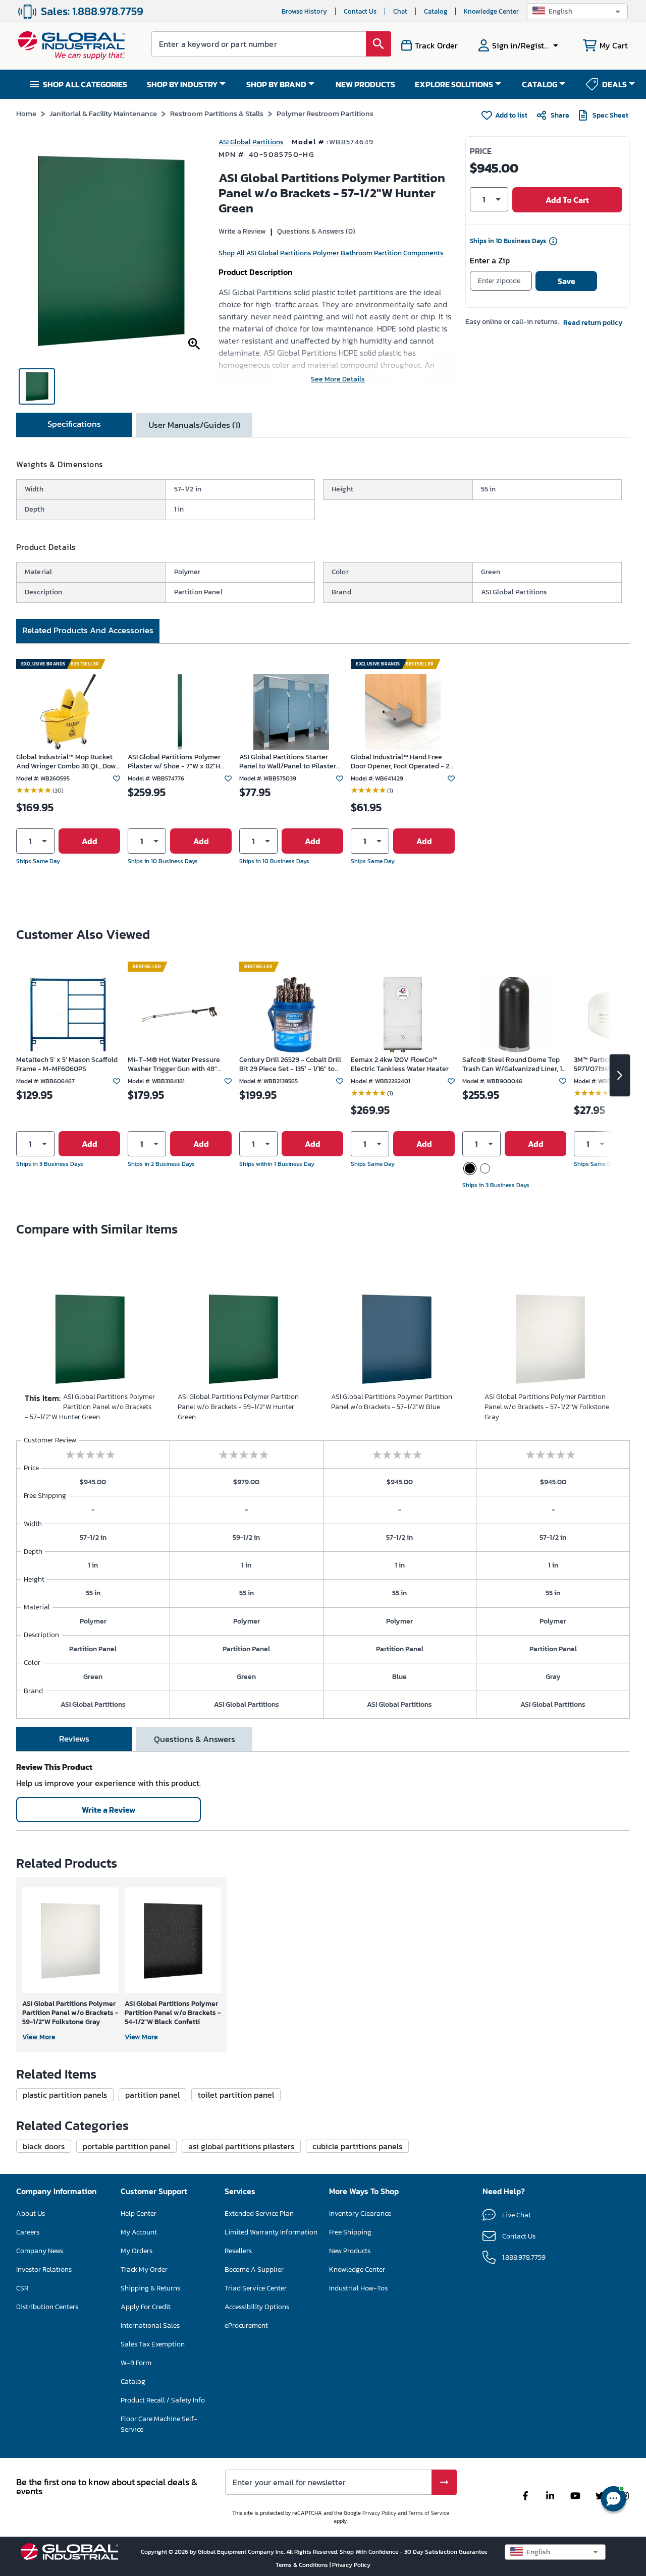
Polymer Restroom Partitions (325, 113)
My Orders (137, 2251)
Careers (28, 2232)
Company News (40, 2251)
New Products (350, 2251)
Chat (400, 11)
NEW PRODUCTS (365, 84)
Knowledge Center (491, 11)
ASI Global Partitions (251, 142)
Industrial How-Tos (358, 2288)
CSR (22, 2288)
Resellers (238, 2251)
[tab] (74, 425)
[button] (577, 11)
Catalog (436, 11)
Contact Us (360, 11)
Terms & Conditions (303, 2565)
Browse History (304, 11)
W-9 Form (136, 2363)
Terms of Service (429, 2513)
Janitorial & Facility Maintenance (103, 113)
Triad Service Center (256, 2288)
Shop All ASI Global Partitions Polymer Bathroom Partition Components (331, 253)
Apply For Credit (146, 2307)
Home (26, 113)
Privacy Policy (379, 2513)
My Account (139, 2232)
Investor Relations (44, 2270)
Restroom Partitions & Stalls (217, 113)
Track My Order (144, 2270)
